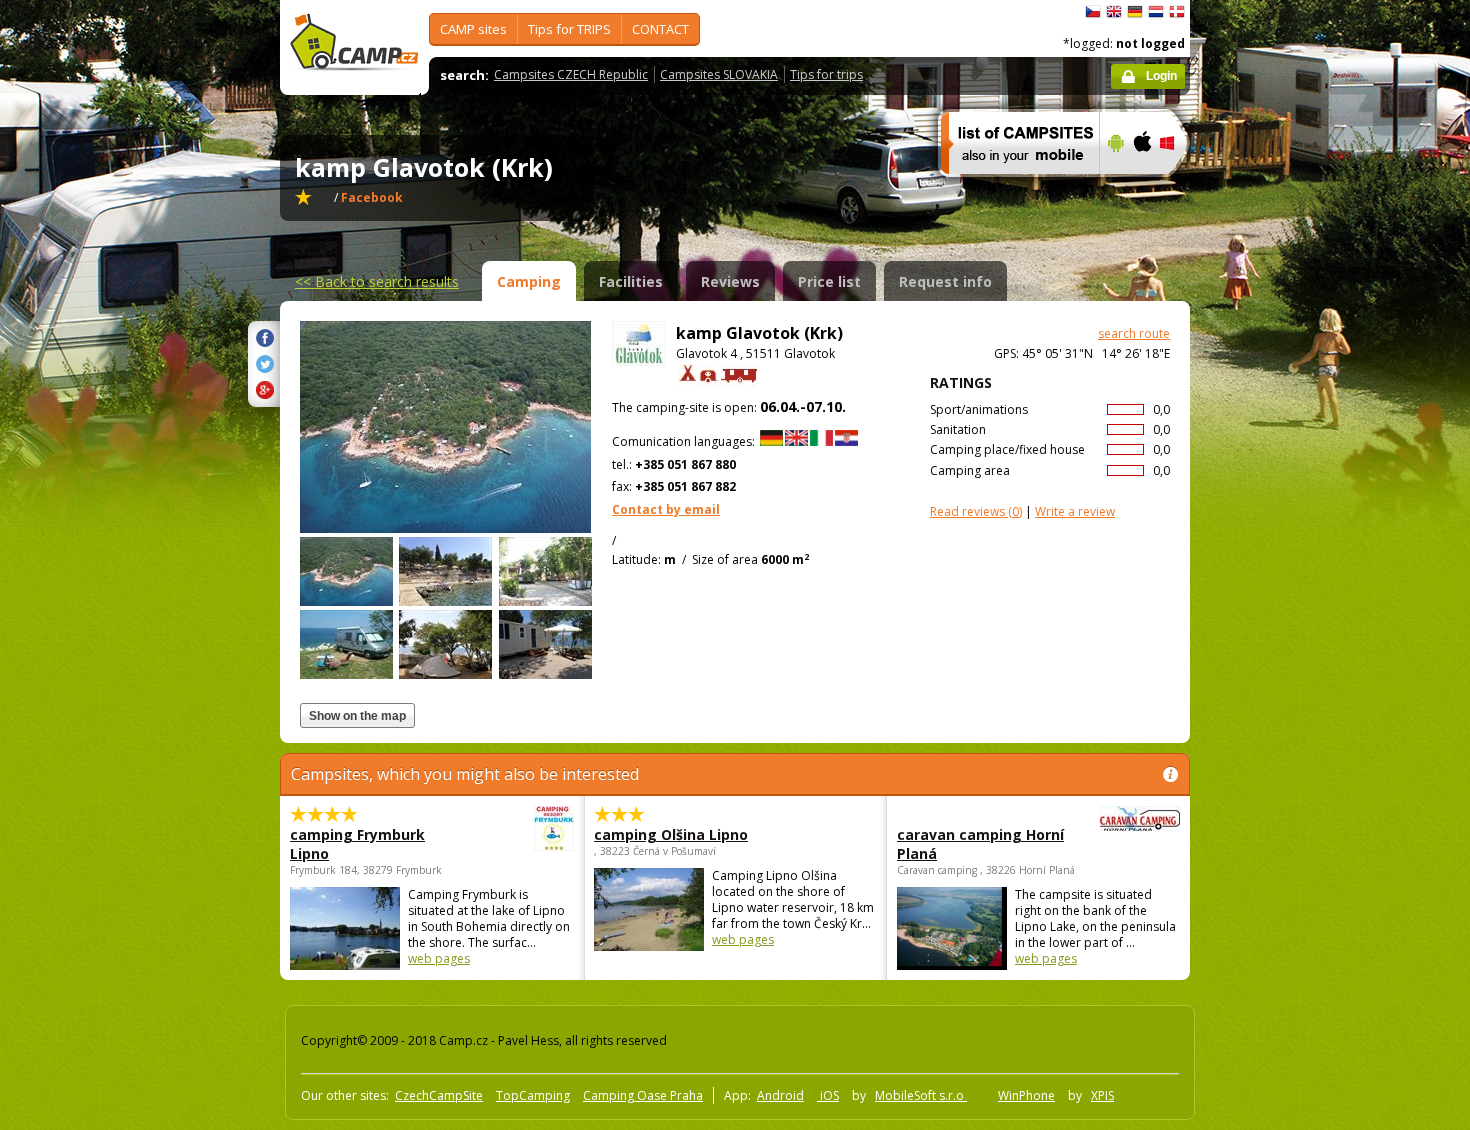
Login (1161, 76)
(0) (976, 511)
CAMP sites (473, 29)
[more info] (1011, 187)
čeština (1093, 12)
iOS (828, 1095)
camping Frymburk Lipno (357, 844)
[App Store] (1141, 187)
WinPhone (1026, 1095)
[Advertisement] (1274, 601)
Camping (529, 281)
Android (780, 1095)
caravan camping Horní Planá (980, 844)
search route (1134, 333)
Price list (829, 281)
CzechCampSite (439, 1095)
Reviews (730, 281)
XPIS (1102, 1095)
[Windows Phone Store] (1179, 187)
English (1114, 12)
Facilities (631, 281)
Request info (945, 281)
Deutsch (1135, 12)
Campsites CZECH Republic (571, 74)
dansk (1177, 12)
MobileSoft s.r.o (921, 1095)
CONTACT (660, 29)
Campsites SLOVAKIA (719, 74)
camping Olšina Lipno (671, 834)
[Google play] (1113, 187)
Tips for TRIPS (569, 29)
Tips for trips (826, 74)
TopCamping (533, 1095)
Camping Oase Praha (643, 1095)
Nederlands (1156, 12)
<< (377, 281)
